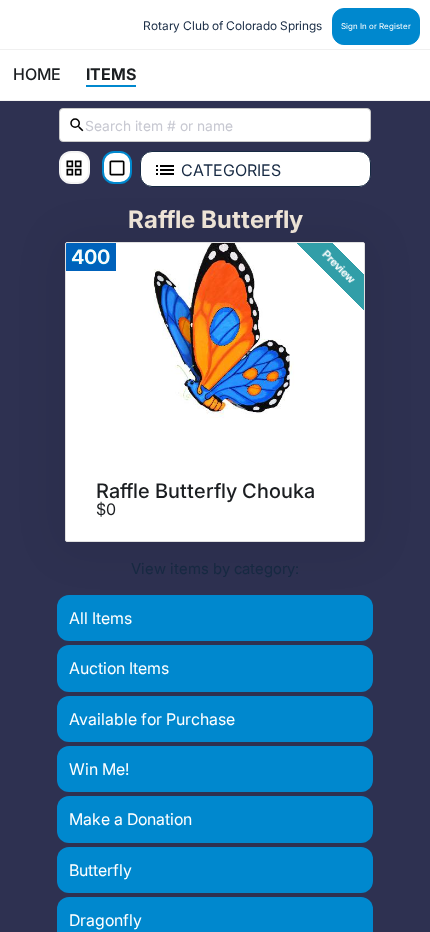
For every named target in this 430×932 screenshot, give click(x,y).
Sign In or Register (376, 26)
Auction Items (119, 668)
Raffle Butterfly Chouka (205, 491)
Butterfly (100, 870)
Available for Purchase (152, 719)
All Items (100, 618)
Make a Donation (130, 819)
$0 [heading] (106, 510)
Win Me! (99, 769)
